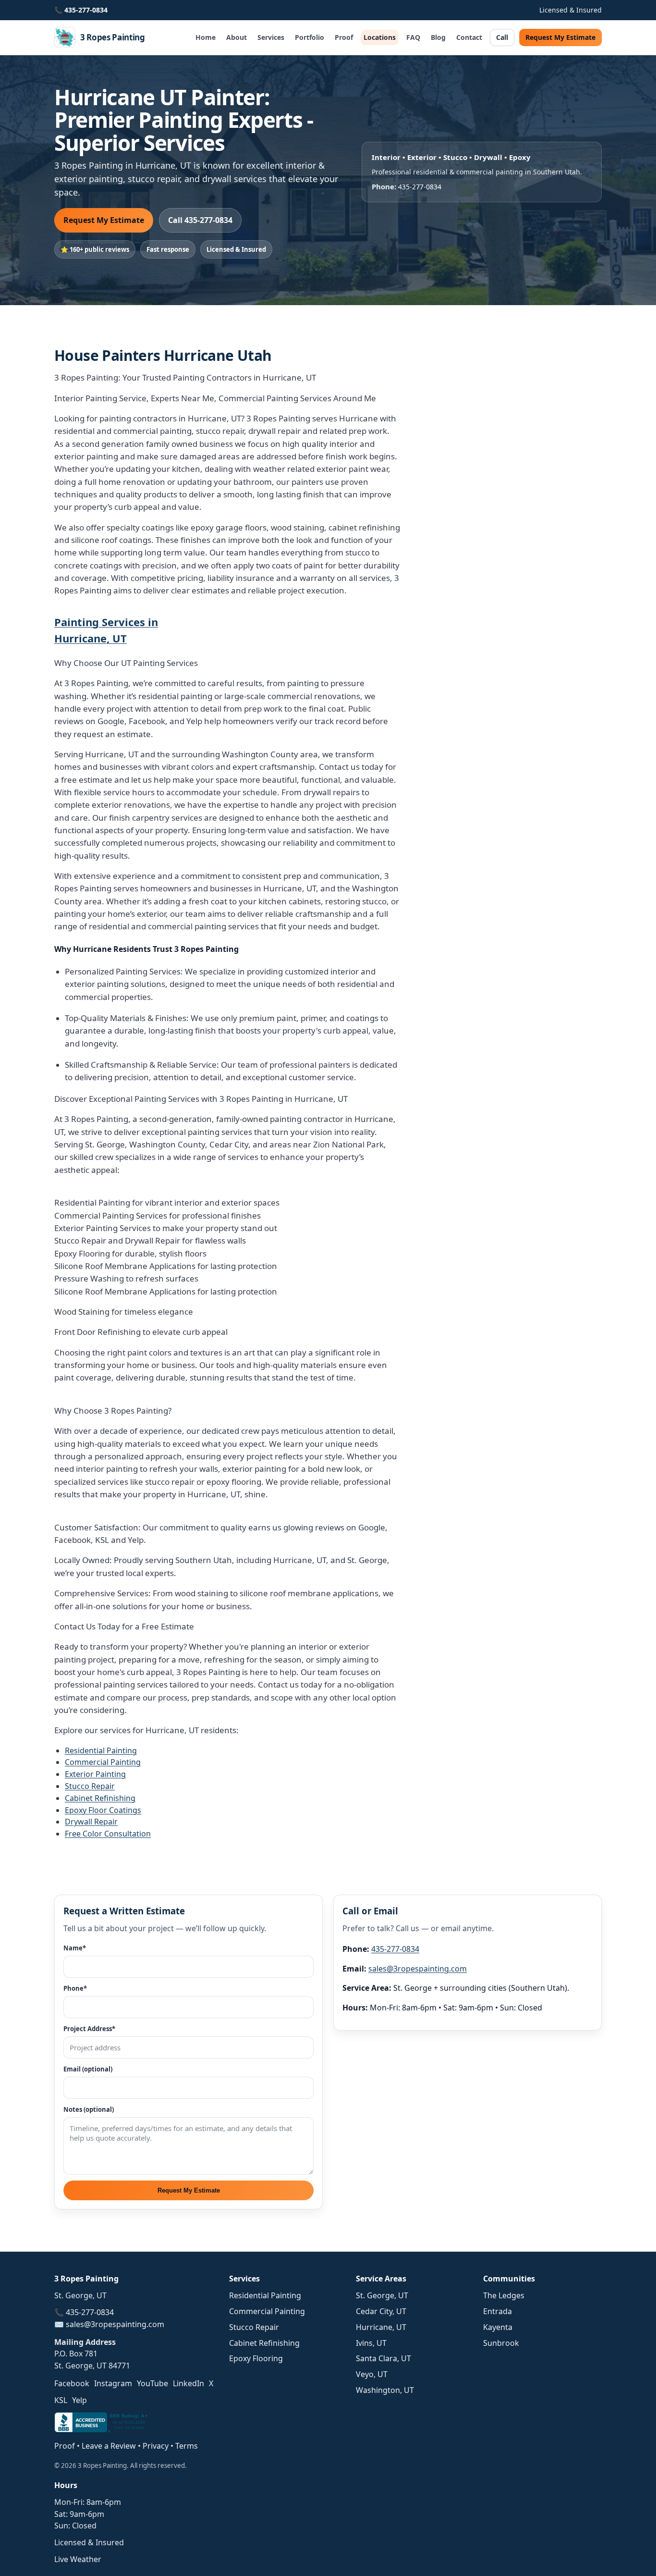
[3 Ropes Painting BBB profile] (102, 2429)
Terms (187, 2446)
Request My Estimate (560, 37)
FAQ (413, 37)
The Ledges (504, 2295)
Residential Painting (101, 1750)
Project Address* (89, 2029)
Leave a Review (109, 2446)
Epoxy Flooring (256, 2358)
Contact (469, 37)
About (237, 37)
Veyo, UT (372, 2374)
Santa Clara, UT (383, 2358)
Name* (75, 1948)
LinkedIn (188, 2383)
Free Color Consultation (108, 1834)
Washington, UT (385, 2390)
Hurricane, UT (381, 2327)
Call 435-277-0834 (200, 220)
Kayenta (498, 2327)
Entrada (498, 2311)
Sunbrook (501, 2343)
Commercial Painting (103, 1762)
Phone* (75, 1988)
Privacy (156, 2446)
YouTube (152, 2383)
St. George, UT (382, 2295)
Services (271, 37)
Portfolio (310, 37)
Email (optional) (88, 2069)
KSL (61, 2400)
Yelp (79, 2400)
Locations (380, 37)
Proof (344, 37)
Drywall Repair (91, 1822)
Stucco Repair (90, 1786)
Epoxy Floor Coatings (103, 1810)
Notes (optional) (89, 2109)
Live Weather (78, 2559)
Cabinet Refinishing (100, 1798)
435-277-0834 (86, 10)
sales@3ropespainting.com (418, 1969)
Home (206, 37)
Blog (438, 37)
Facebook (72, 2383)
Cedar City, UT (381, 2311)
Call (502, 37)
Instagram (113, 2383)
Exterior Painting (95, 1774)
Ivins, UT (371, 2343)
